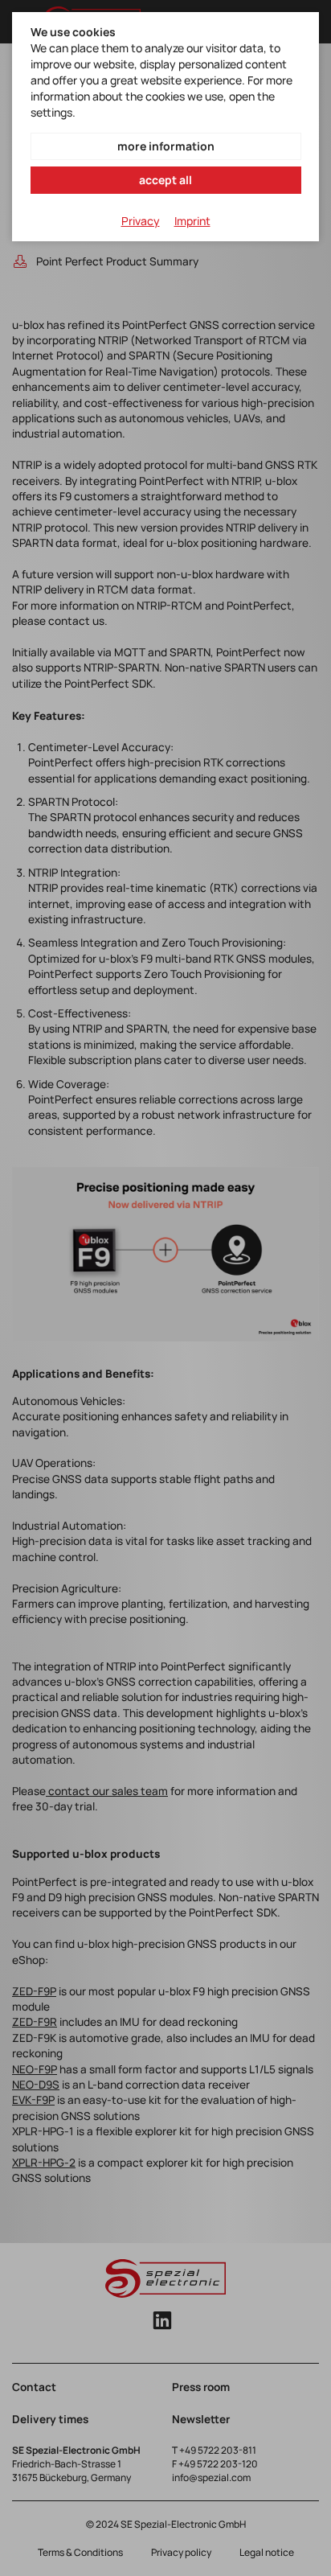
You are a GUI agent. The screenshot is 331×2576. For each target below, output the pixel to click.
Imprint (192, 221)
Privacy (141, 221)
